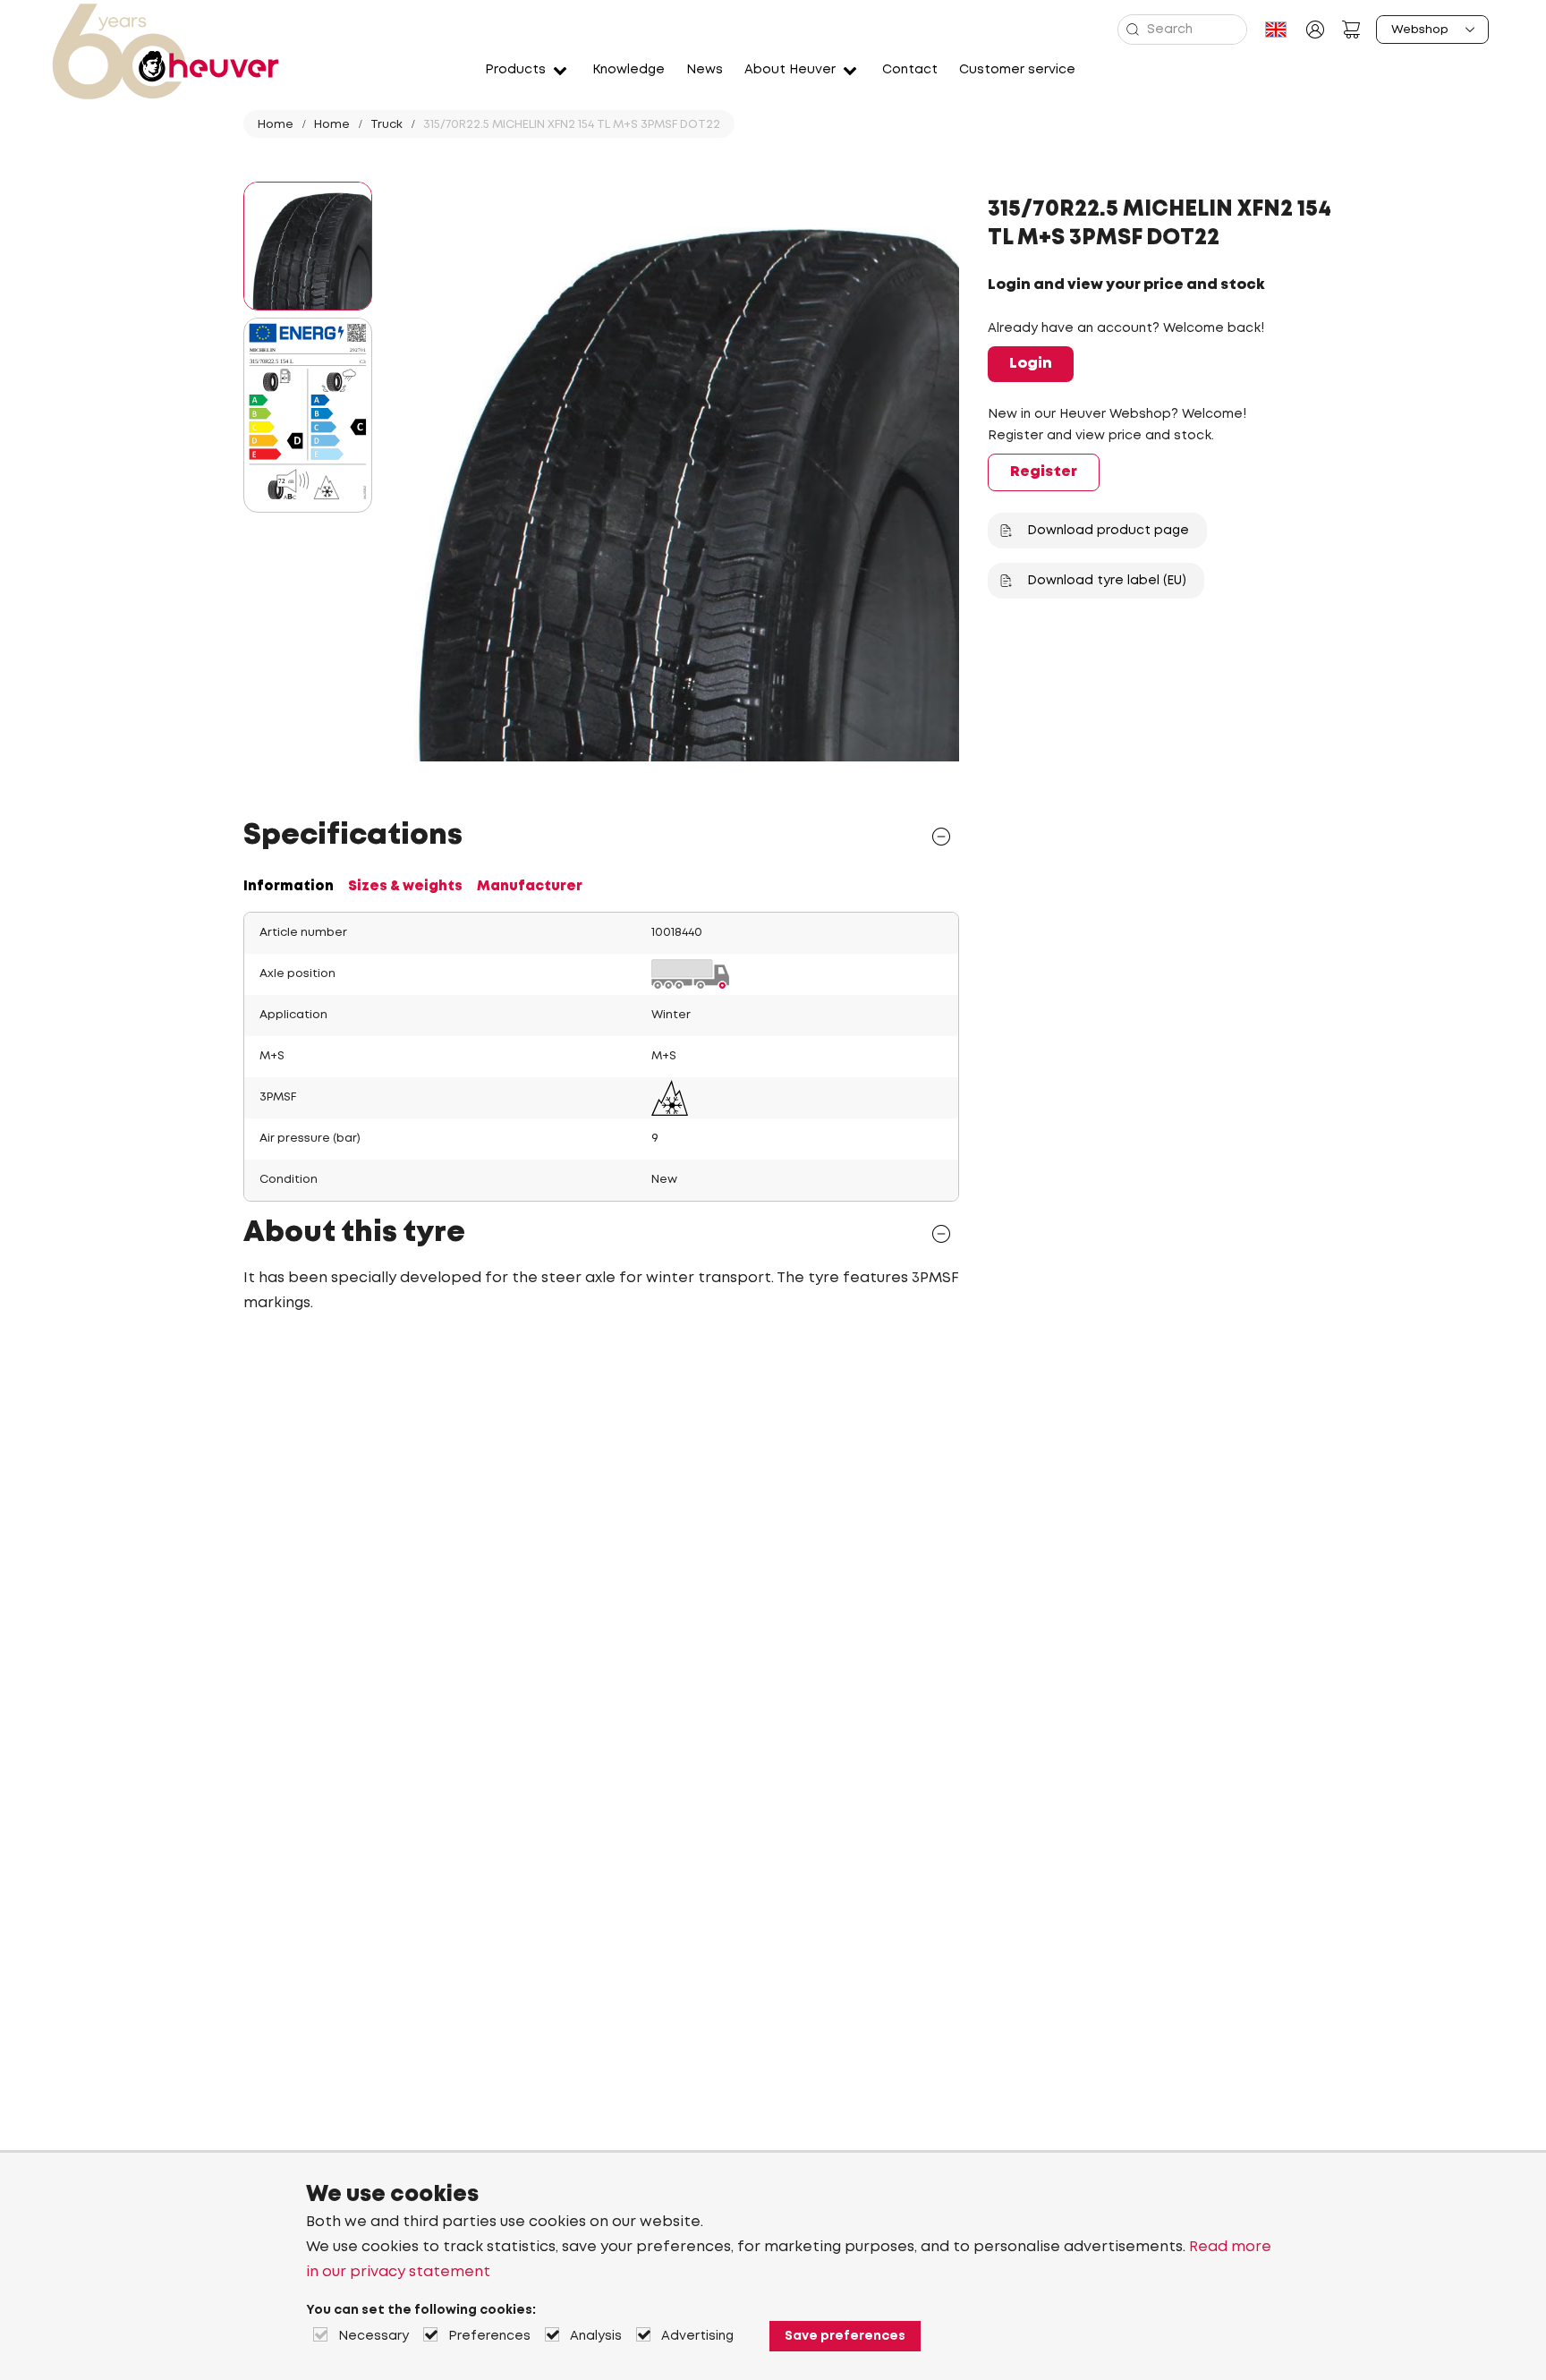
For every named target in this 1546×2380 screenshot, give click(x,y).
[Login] (1315, 30)
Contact (910, 70)
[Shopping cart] (1351, 30)
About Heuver (790, 70)
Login (1031, 364)
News (705, 70)
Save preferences (845, 2336)
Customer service (1017, 70)
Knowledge (629, 70)
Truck (386, 125)
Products (515, 70)
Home (276, 125)
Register (1044, 472)
